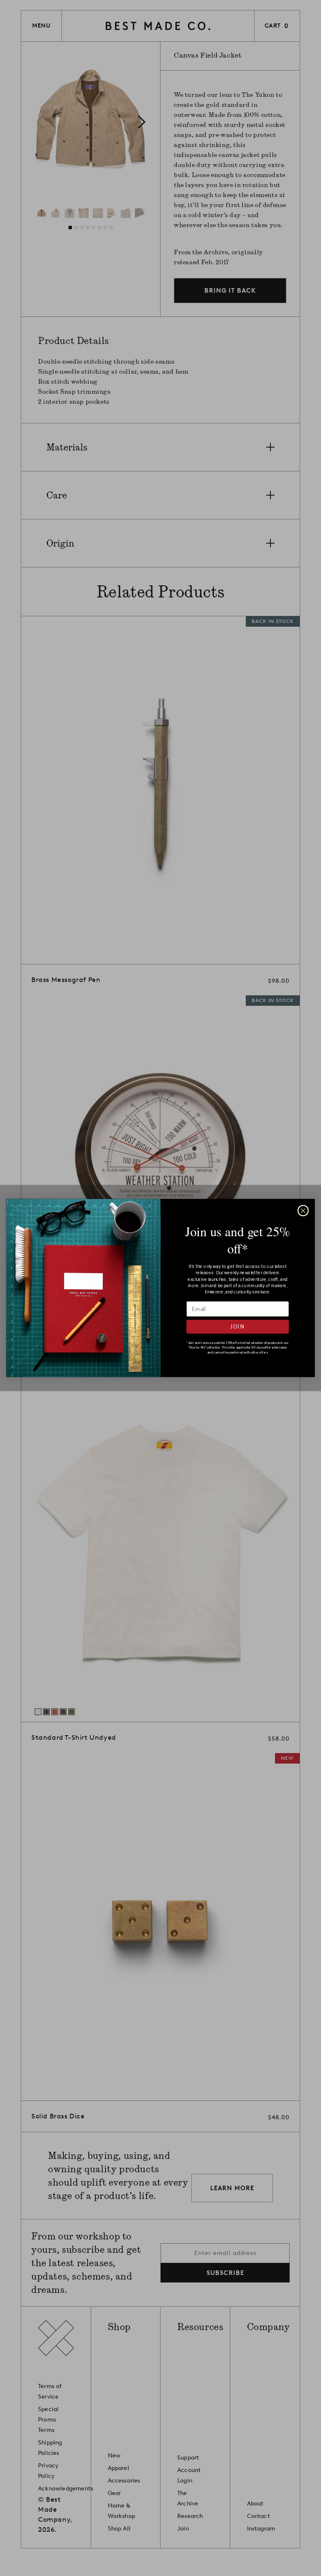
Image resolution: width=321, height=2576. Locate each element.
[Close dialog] (303, 1211)
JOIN (238, 1327)
